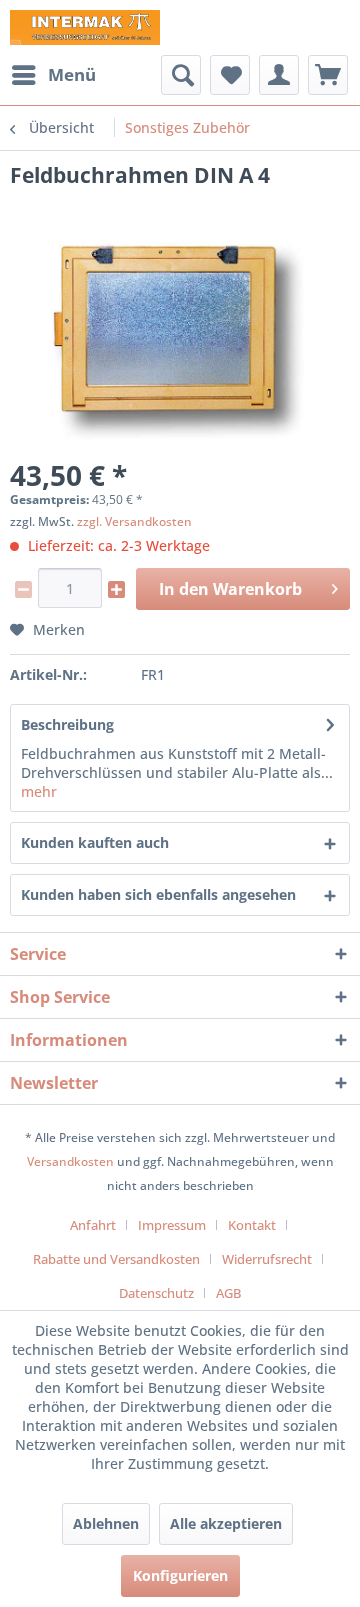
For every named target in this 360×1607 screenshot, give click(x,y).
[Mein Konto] (279, 75)
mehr (39, 791)
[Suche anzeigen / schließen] (181, 75)
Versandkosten (70, 1161)
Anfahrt (93, 1225)
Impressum (172, 1225)
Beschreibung (67, 724)
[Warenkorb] (328, 75)
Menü (72, 74)
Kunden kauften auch (95, 842)
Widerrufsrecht (267, 1259)
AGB (228, 1293)
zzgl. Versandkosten (134, 521)
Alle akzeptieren (226, 1523)
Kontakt (252, 1225)
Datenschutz (156, 1293)
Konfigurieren (180, 1575)
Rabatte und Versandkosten (116, 1259)
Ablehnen (106, 1523)
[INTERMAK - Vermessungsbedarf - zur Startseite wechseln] (85, 27)
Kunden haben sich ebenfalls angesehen (158, 894)
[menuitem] (53, 75)
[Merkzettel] (230, 75)
